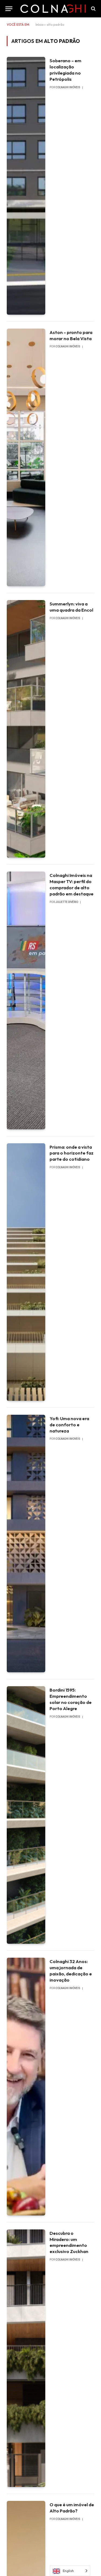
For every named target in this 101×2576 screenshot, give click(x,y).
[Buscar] (93, 9)
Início (39, 25)
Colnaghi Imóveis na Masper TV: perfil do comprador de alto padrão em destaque (72, 884)
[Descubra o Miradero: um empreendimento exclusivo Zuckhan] (26, 2358)
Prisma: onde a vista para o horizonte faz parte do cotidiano (72, 1153)
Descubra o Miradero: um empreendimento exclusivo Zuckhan (69, 2242)
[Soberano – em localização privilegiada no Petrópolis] (26, 186)
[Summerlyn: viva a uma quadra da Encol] (26, 729)
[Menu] (9, 9)
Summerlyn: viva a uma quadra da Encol (71, 607)
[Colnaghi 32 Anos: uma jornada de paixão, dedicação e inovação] (26, 2086)
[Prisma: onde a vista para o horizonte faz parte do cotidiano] (26, 1272)
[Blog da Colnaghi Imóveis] (53, 9)
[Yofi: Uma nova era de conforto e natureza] (26, 1544)
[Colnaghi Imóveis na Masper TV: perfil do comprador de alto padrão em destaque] (26, 1000)
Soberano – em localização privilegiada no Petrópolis (65, 70)
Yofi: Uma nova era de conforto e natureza (69, 1425)
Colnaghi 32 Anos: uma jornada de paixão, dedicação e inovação (71, 1971)
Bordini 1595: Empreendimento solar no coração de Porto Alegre (71, 1699)
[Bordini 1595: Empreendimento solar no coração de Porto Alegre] (26, 1815)
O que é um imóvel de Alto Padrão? (72, 2508)
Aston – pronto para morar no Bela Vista (71, 335)
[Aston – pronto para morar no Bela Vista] (26, 457)
